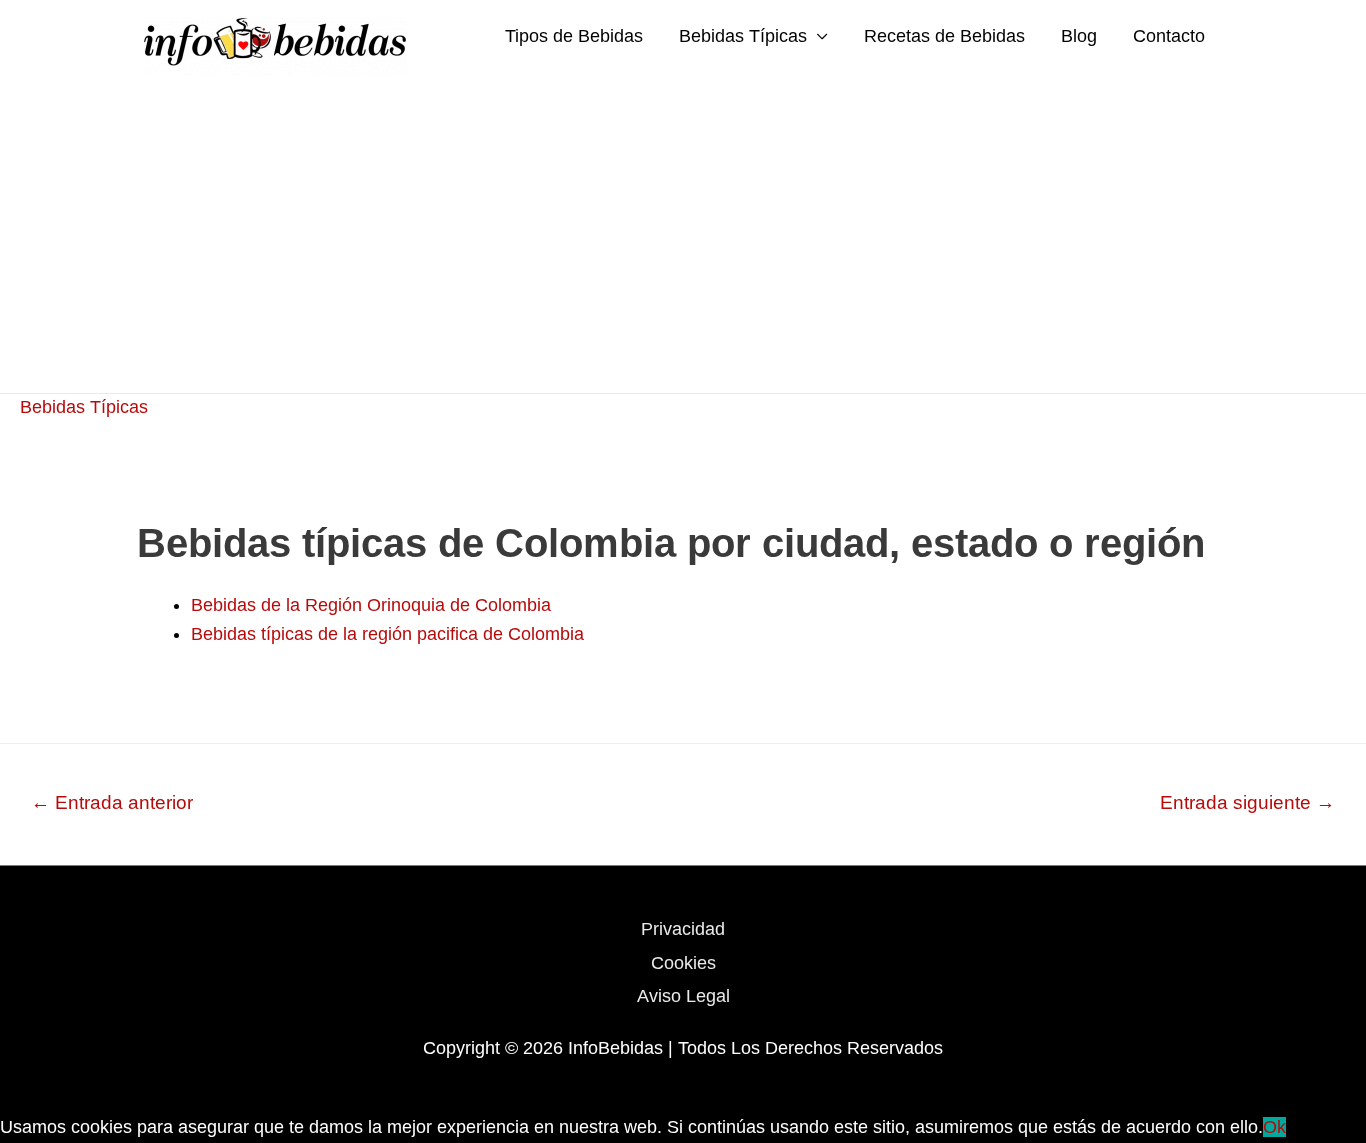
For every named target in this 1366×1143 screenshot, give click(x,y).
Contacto (1169, 36)
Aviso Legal (683, 996)
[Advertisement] (683, 243)
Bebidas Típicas (743, 36)
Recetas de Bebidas (944, 36)
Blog (1079, 36)
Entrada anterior (112, 802)
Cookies (683, 963)
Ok (1274, 1127)
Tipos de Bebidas (574, 36)
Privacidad (683, 929)
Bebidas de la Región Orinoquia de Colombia (371, 605)
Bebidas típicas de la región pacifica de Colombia (387, 634)
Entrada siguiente (1247, 802)
